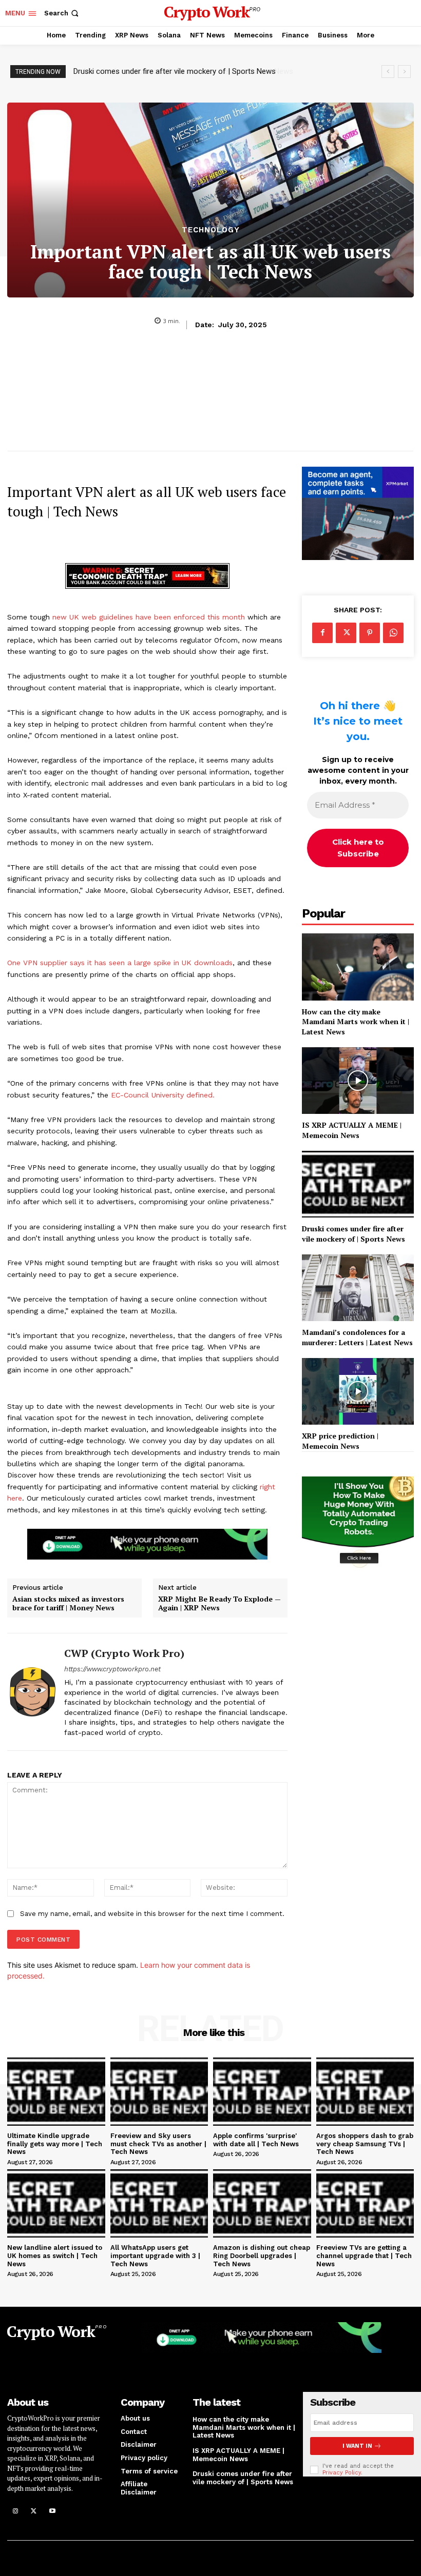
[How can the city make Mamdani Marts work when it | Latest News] (358, 967)
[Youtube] (52, 2511)
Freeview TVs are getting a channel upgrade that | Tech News (364, 2255)
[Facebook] (322, 633)
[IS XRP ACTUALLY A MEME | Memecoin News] (358, 1081)
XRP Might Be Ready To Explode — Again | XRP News (219, 1604)
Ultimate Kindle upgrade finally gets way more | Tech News (55, 2144)
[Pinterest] (370, 633)
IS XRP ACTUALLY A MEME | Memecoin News (352, 1130)
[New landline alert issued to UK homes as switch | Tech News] (56, 2203)
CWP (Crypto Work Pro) (124, 1653)
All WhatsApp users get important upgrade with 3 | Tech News (155, 2255)
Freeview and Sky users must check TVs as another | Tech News (158, 2144)
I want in (357, 2446)
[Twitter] (346, 633)
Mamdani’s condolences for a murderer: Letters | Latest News (178, 71)
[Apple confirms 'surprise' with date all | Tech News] (262, 2092)
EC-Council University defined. (163, 1095)
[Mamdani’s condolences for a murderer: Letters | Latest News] (358, 1288)
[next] (404, 72)
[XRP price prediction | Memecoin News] (358, 1392)
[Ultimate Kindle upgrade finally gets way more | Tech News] (56, 2092)
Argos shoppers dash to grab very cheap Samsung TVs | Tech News (365, 2144)
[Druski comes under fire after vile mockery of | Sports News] (358, 1184)
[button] (62, 13)
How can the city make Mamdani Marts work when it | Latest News (356, 1022)
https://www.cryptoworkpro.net (112, 1669)
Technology (211, 230)
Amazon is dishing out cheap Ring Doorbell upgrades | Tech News (262, 2255)
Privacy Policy (342, 2473)
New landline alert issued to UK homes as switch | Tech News (55, 2255)
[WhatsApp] (393, 633)
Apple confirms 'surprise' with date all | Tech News (256, 2140)
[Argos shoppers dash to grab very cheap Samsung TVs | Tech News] (365, 2092)
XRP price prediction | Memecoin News (340, 1441)
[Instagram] (15, 2511)
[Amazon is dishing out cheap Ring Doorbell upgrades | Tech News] (262, 2203)
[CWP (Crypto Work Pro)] (32, 1692)
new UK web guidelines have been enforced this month (149, 617)
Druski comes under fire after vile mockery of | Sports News (353, 1234)
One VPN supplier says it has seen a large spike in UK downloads (120, 963)
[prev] (388, 72)
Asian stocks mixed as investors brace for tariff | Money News (68, 1604)
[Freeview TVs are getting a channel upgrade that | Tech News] (365, 2203)
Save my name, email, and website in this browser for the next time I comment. (152, 1914)
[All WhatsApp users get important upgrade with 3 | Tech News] (159, 2203)
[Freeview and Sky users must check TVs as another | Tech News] (159, 2092)
